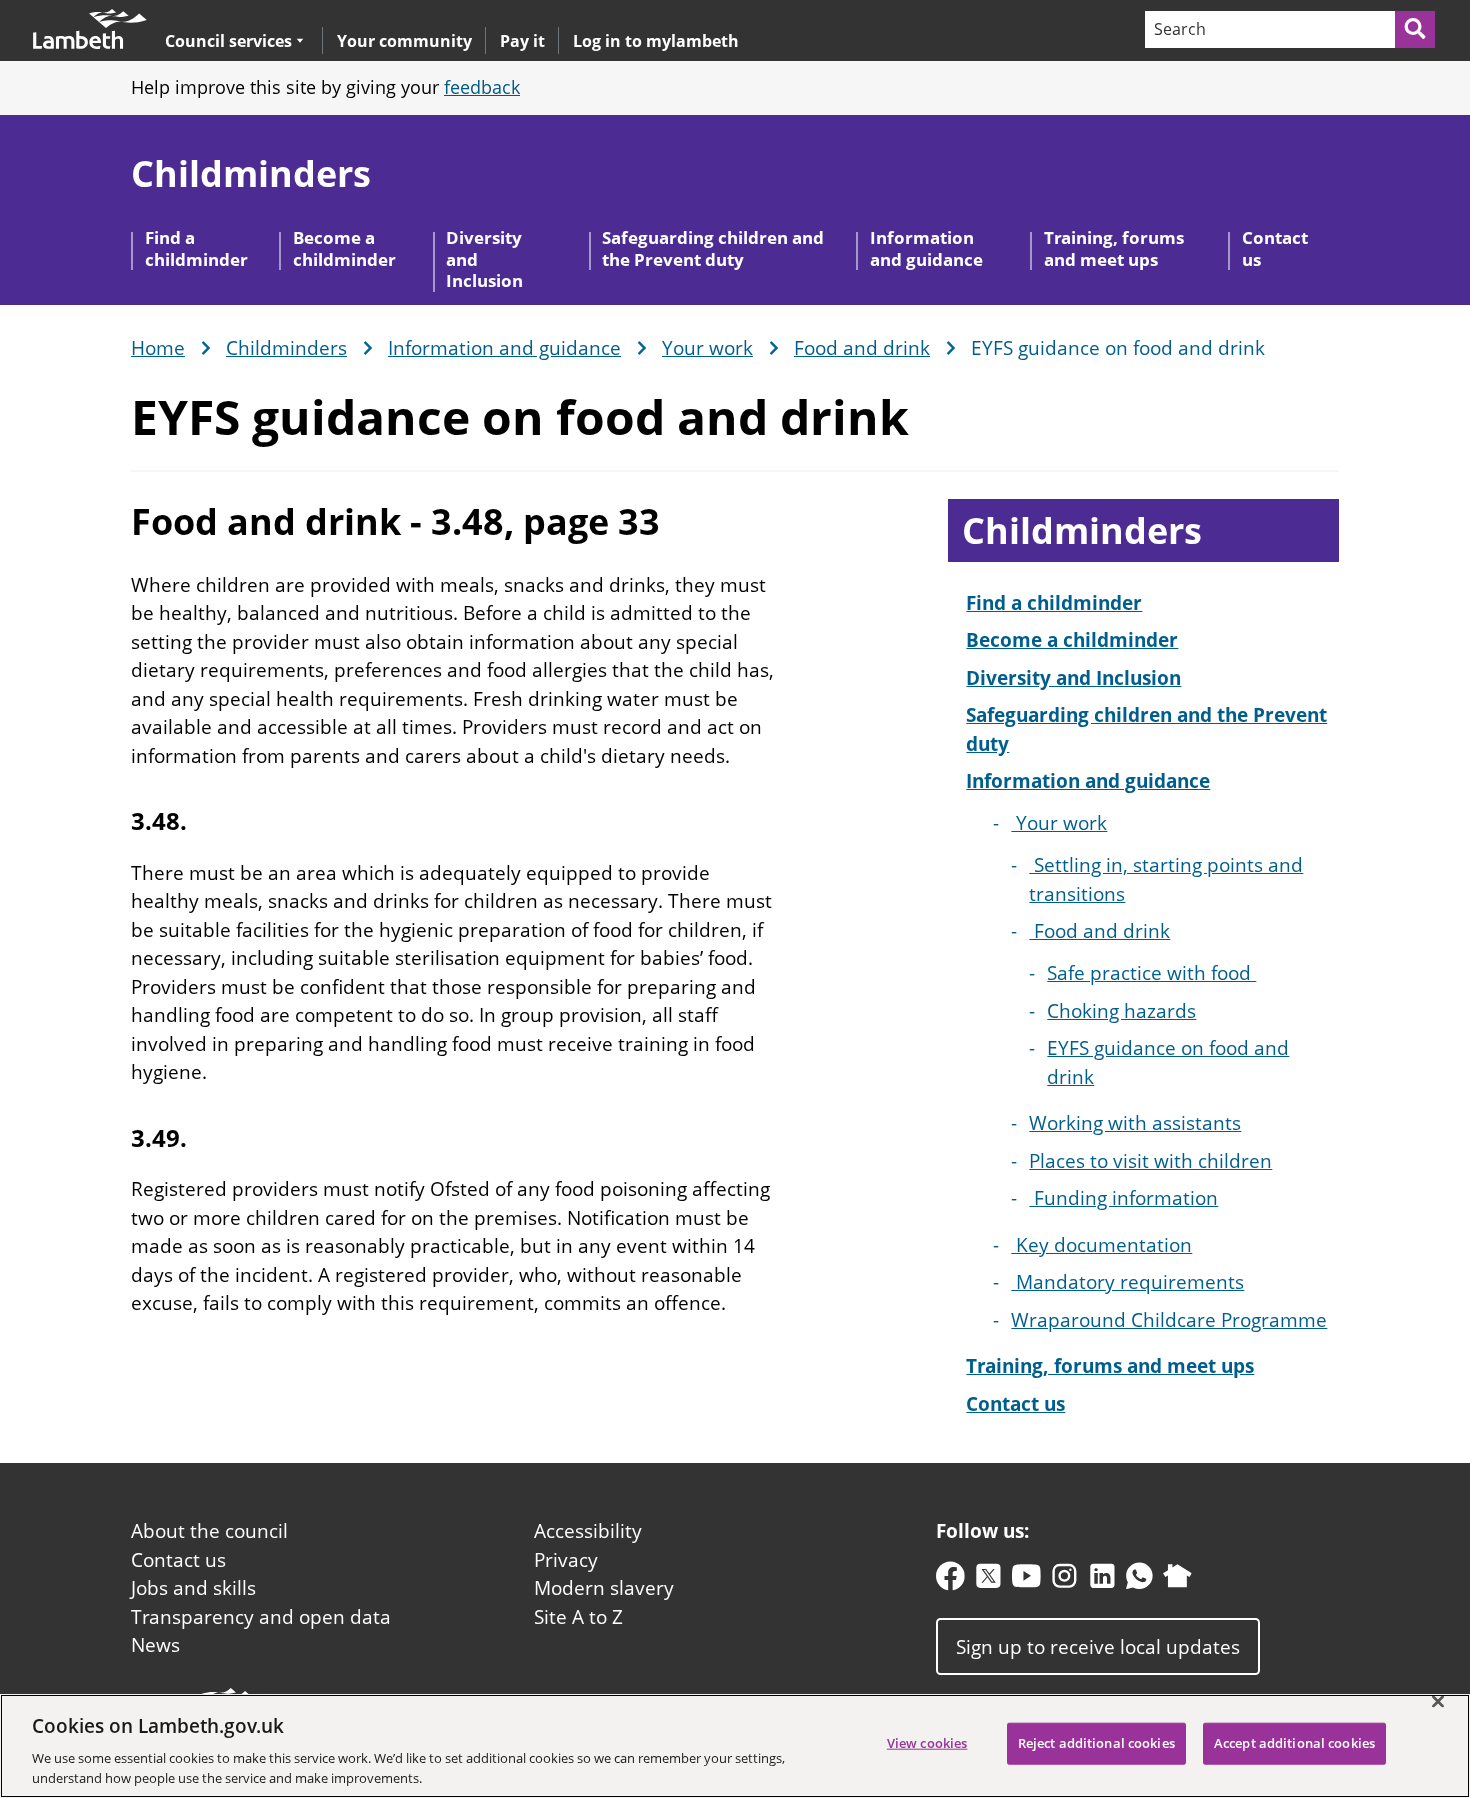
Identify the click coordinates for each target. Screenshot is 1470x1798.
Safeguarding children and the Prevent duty (713, 248)
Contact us (1275, 248)
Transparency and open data (261, 1617)
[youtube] (1026, 1580)
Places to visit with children (1150, 1161)
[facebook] (950, 1580)
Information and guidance (926, 248)
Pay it (522, 41)
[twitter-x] (988, 1580)
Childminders (251, 173)
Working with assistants (1135, 1123)
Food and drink (862, 349)
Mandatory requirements (1127, 1282)
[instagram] (1064, 1580)
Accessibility (588, 1531)
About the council (209, 1531)
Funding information (1123, 1198)
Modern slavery (604, 1588)
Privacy (566, 1560)
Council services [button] (228, 40)
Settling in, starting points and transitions (1166, 879)
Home (158, 349)
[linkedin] (1102, 1580)
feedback (482, 87)
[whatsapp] (1139, 1580)
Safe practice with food (1151, 973)
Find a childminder (196, 248)
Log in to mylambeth (656, 41)
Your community (404, 41)
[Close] (1438, 1702)
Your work (707, 349)
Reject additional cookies (1096, 1743)
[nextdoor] (1177, 1580)
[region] (735, 1746)
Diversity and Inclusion (484, 259)
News (155, 1645)
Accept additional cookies (1294, 1743)
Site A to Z (578, 1617)
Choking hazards (1121, 1011)
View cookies (927, 1743)
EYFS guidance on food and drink (1168, 1062)
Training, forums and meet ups (1114, 248)
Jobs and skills (193, 1588)
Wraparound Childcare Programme (1169, 1320)
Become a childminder (344, 248)
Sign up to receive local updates (1098, 1646)
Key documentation (1101, 1245)
